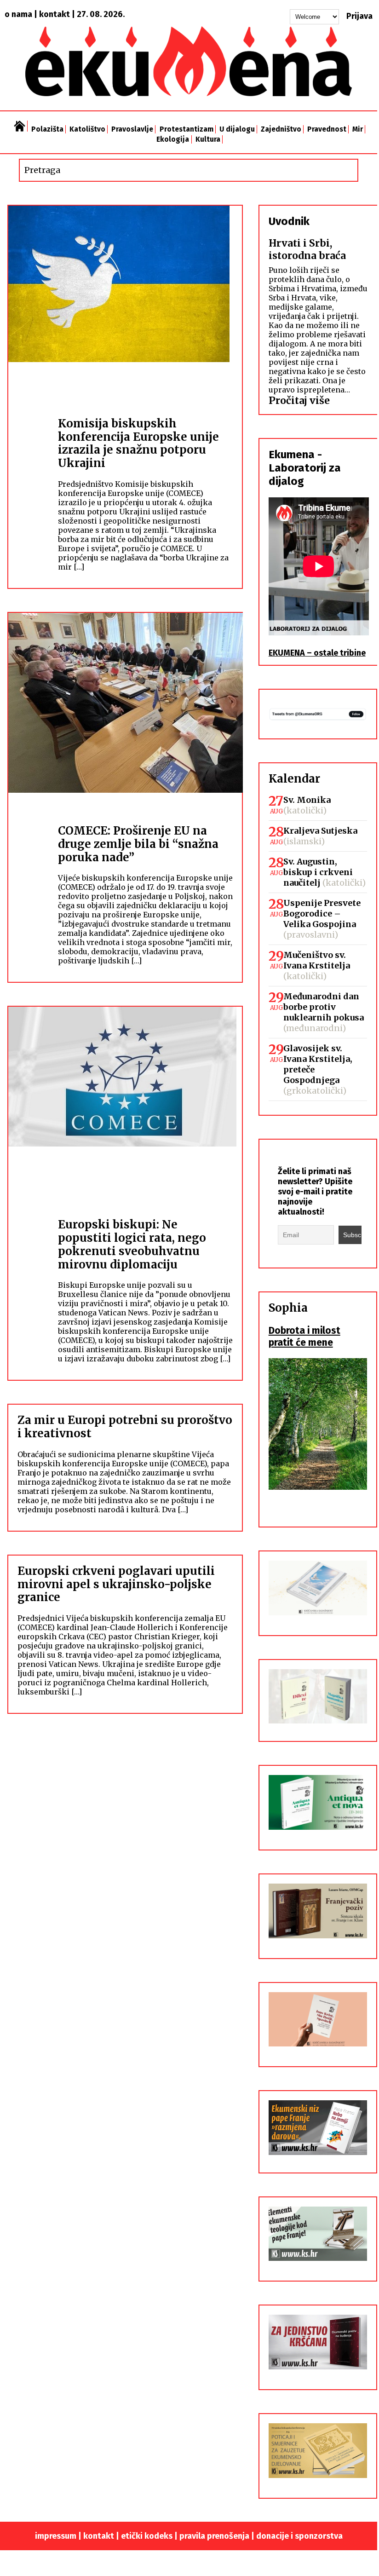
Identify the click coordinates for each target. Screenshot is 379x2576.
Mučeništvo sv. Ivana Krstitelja (317, 960)
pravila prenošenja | (218, 2536)
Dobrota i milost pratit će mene (304, 1337)
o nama (18, 14)
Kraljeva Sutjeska (320, 831)
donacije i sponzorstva (299, 2536)
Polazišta (47, 129)
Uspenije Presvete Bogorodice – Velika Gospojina (322, 913)
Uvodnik (289, 221)
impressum (56, 2536)
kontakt (55, 14)
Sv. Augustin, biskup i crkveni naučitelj (318, 872)
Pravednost (327, 129)
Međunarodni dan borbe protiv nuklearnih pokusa (324, 1007)
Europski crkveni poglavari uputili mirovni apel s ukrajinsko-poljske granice (116, 1584)
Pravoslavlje (132, 129)
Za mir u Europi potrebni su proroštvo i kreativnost (125, 1427)
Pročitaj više (299, 401)
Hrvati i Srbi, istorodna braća (307, 249)
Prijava (359, 16)
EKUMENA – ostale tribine (317, 653)
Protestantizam (187, 129)
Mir (358, 129)
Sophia (288, 1308)
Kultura (208, 139)
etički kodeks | (150, 2536)
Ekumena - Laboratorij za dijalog (305, 468)
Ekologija (173, 139)
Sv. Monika (307, 800)
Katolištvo (87, 129)
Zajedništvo (281, 129)
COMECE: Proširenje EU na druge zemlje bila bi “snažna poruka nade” (138, 844)
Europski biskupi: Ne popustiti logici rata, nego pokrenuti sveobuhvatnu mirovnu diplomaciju (132, 1244)
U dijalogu (237, 129)
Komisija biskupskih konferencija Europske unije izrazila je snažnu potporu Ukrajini (138, 443)
